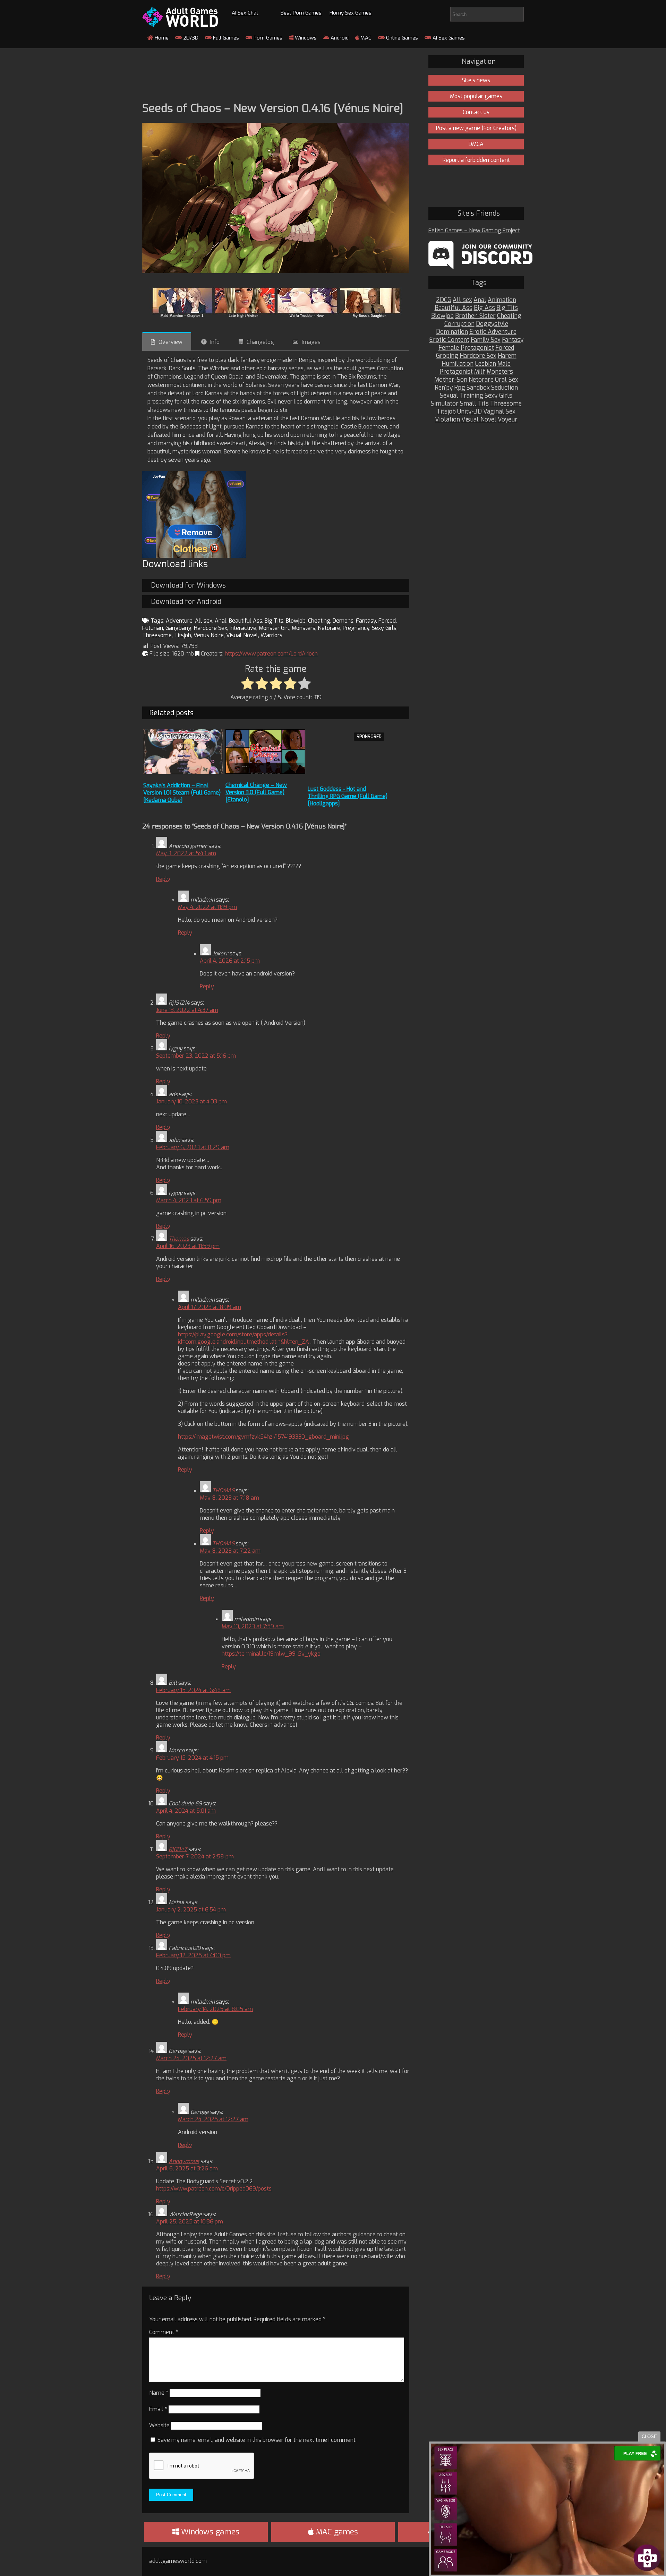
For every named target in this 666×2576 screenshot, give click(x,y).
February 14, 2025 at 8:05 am (215, 2009)
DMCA (476, 144)
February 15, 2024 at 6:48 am (193, 1690)
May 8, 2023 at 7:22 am (230, 1551)
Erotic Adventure (493, 332)
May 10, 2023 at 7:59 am (253, 1626)
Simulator (445, 404)
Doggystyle (492, 324)
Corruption (459, 324)
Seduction (505, 388)
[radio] (247, 684)
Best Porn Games (301, 13)
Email (158, 2409)
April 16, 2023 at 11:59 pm (188, 1246)
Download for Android (186, 602)
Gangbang (178, 628)
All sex (204, 621)
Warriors (271, 635)
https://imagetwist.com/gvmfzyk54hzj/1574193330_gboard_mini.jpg (263, 1437)
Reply (163, 879)
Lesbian (485, 364)
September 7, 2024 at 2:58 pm (195, 1857)
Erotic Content (449, 340)
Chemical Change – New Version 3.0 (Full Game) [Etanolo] (256, 792)
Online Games (401, 38)
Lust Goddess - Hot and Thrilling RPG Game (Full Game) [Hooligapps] (348, 796)
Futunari (153, 628)
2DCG (444, 300)
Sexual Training (462, 396)
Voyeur (508, 420)
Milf (480, 372)
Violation (447, 420)
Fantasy (366, 621)
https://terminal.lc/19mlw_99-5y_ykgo (271, 1654)
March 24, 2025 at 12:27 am (191, 2058)
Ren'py (444, 388)
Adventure (179, 621)
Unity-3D (469, 412)
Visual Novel (242, 635)
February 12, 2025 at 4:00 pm (193, 1955)
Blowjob (296, 621)
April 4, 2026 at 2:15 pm (230, 961)
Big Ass (484, 308)
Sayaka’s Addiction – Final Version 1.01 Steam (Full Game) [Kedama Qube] (182, 793)
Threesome (157, 635)
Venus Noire (209, 635)
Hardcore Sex (211, 628)
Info (215, 342)
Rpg (460, 388)
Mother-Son (451, 380)
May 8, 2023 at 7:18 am (229, 1498)
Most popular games (476, 96)
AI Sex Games (448, 38)
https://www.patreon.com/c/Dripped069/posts (214, 2189)
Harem (507, 356)
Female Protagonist (466, 348)
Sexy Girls (384, 628)
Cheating (319, 621)
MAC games (336, 2532)
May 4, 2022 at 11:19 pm (207, 907)
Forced (387, 621)
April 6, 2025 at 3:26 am (187, 2169)
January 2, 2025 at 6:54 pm (191, 1910)
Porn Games (267, 38)
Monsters (304, 628)
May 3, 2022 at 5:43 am (186, 853)
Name (159, 2393)
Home (161, 38)
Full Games (225, 38)
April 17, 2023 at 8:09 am (210, 1307)
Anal (221, 621)
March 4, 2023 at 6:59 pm (189, 1200)
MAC (365, 38)
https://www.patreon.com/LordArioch (271, 654)
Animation (502, 300)
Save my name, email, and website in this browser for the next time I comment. (257, 2440)
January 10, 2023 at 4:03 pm (191, 1101)
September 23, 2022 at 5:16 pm (196, 1056)
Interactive (243, 628)
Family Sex (486, 340)
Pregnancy (356, 628)
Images (311, 342)
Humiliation (458, 364)
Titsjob (183, 635)
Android (339, 38)
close (649, 2436)
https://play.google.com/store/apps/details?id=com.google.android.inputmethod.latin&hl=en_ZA (244, 1338)
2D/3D (190, 38)
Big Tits (274, 621)
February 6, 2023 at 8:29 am (193, 1147)
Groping (447, 356)
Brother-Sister (475, 316)
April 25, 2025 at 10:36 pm (190, 2222)
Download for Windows (188, 585)
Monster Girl (274, 628)
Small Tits (474, 404)
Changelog (260, 342)
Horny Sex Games (351, 13)
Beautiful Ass (246, 621)
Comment (164, 2332)
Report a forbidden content (476, 160)
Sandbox (478, 388)
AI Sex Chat (245, 13)
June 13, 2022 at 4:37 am (187, 1010)
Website (159, 2425)
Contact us (476, 112)
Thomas (179, 1239)
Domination (452, 332)
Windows (305, 38)
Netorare (329, 628)
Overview (170, 342)
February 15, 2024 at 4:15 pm (192, 1758)
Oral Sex (507, 380)
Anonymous (184, 2161)
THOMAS (223, 1490)
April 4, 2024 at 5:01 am (186, 1811)
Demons (343, 621)
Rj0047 (178, 1849)
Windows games (209, 2532)
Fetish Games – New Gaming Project (474, 230)
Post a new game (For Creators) (476, 128)
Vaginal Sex (499, 412)
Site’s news (476, 80)
